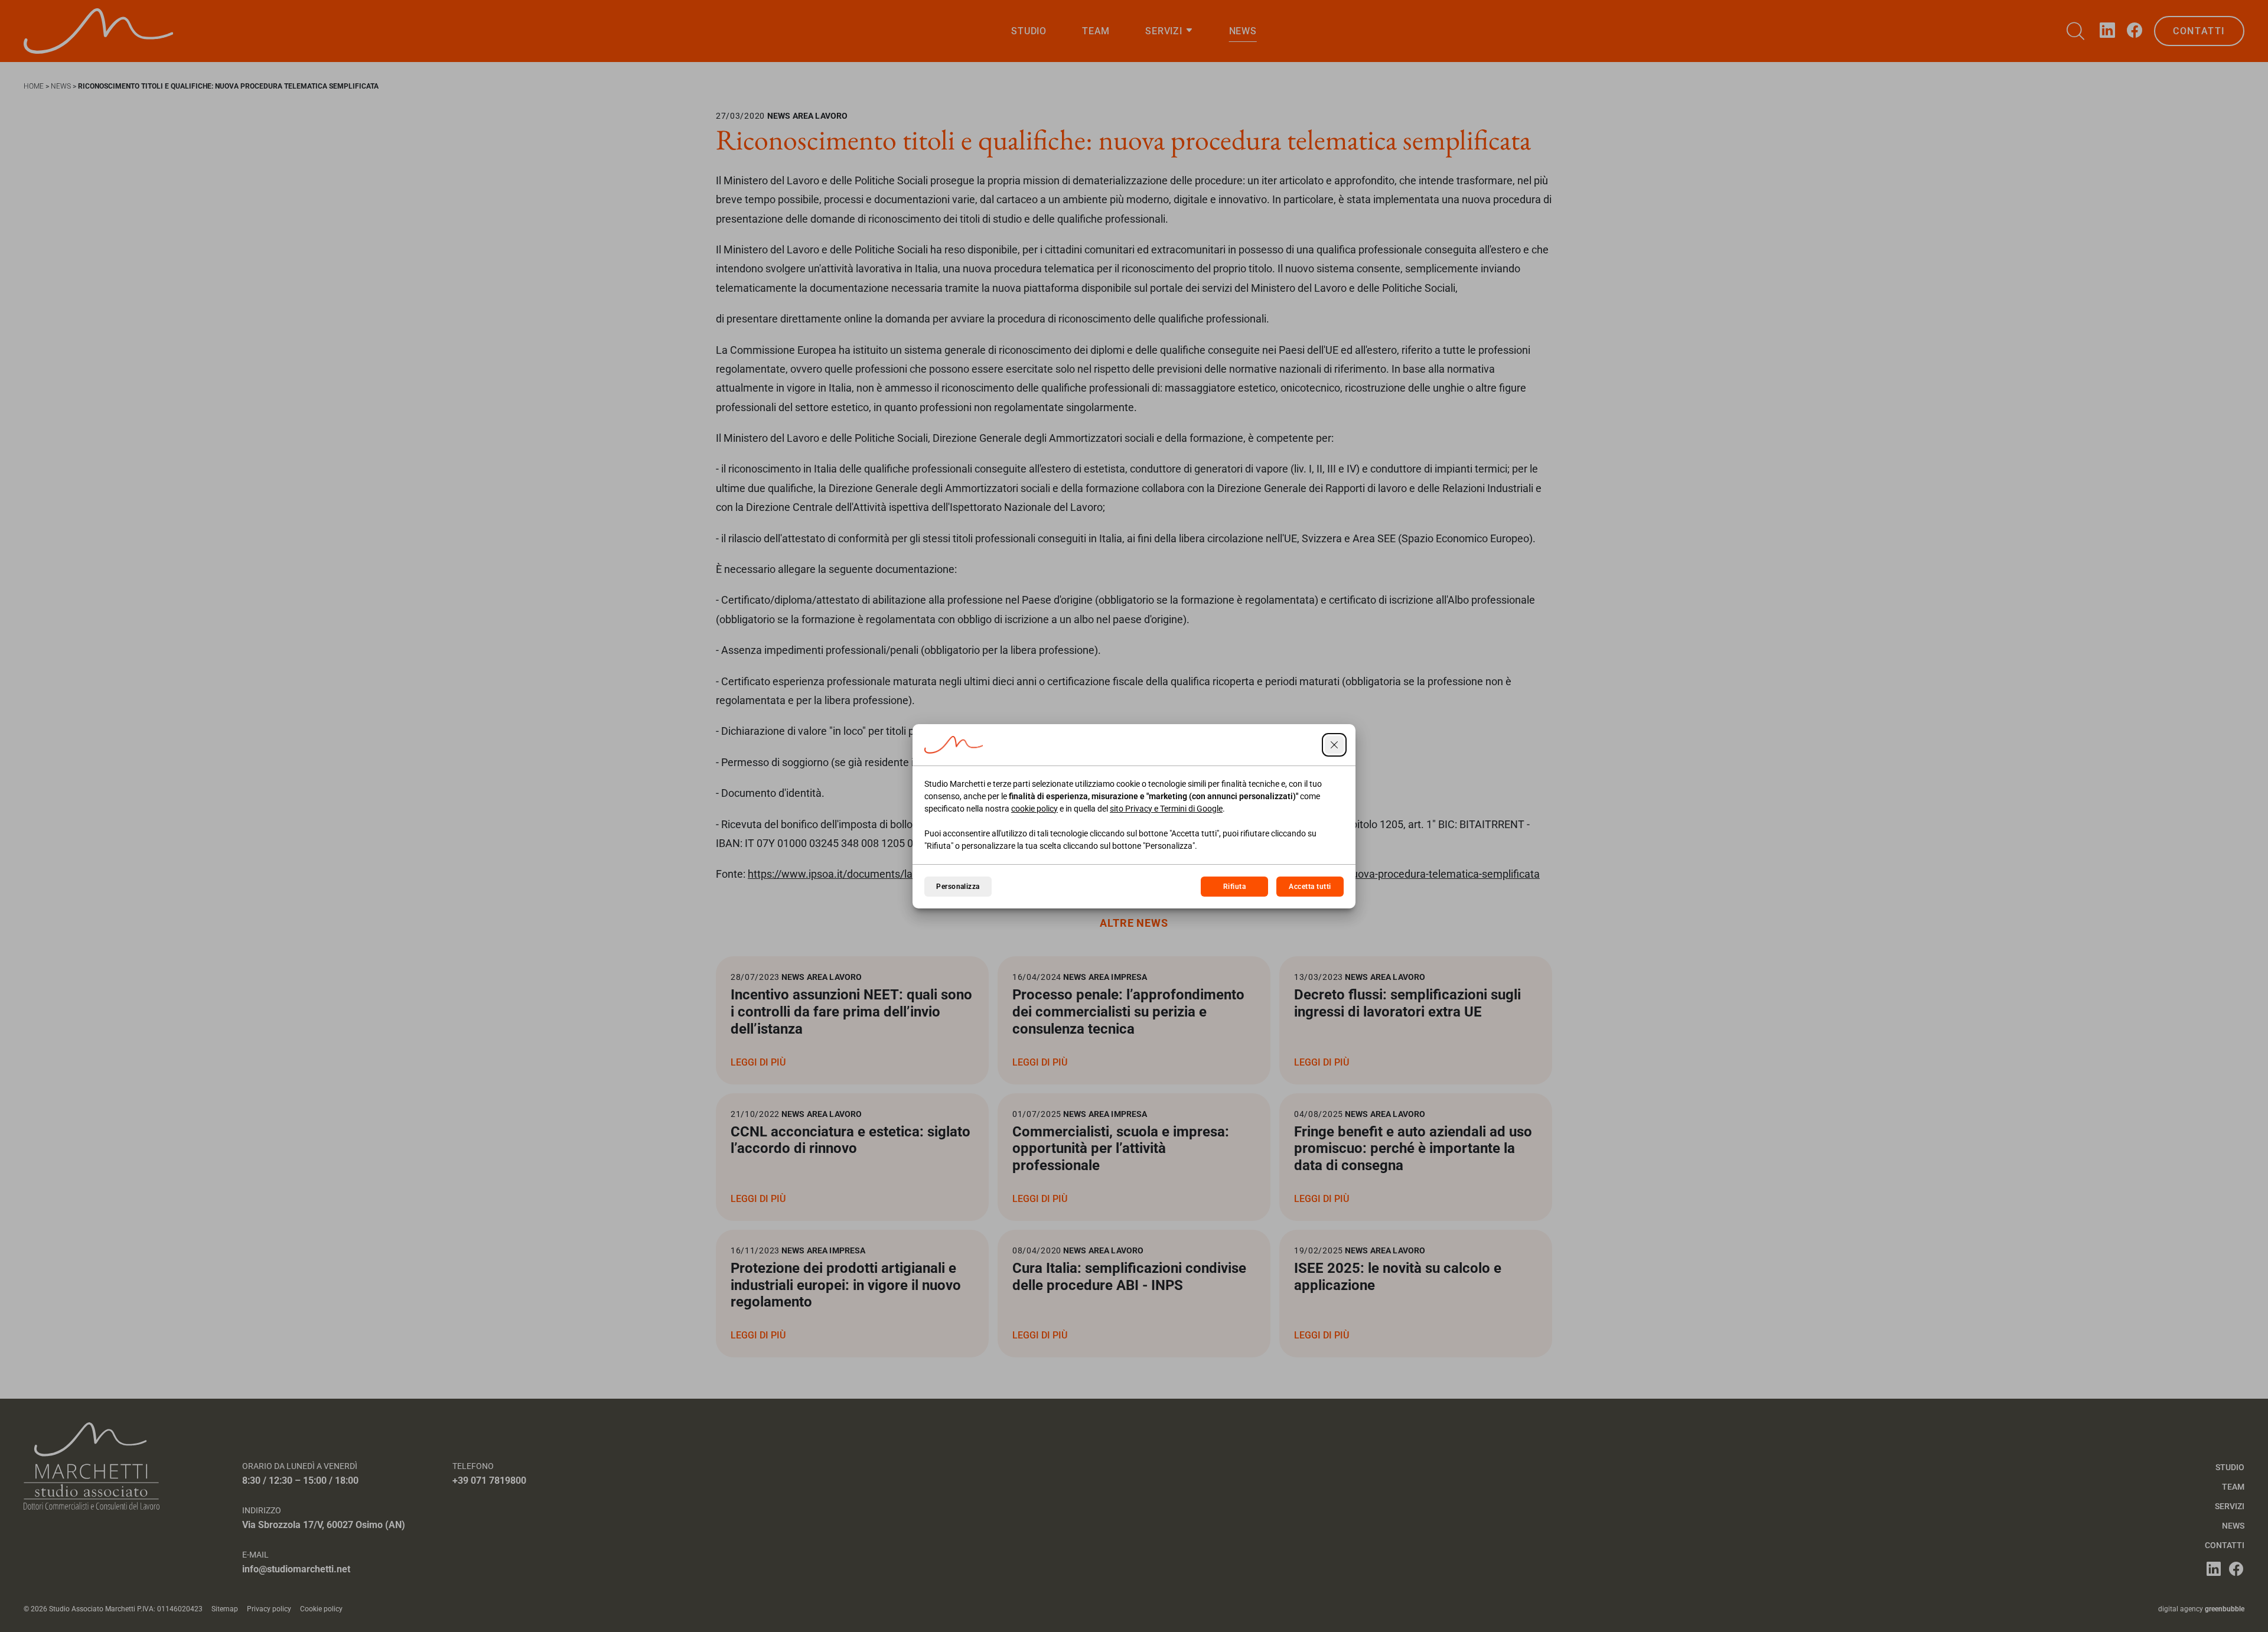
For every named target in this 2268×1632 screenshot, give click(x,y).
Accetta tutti (1310, 887)
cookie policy (1034, 809)
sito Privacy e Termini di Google (1166, 809)
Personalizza (958, 887)
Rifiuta (1234, 887)
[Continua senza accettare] (1334, 745)
